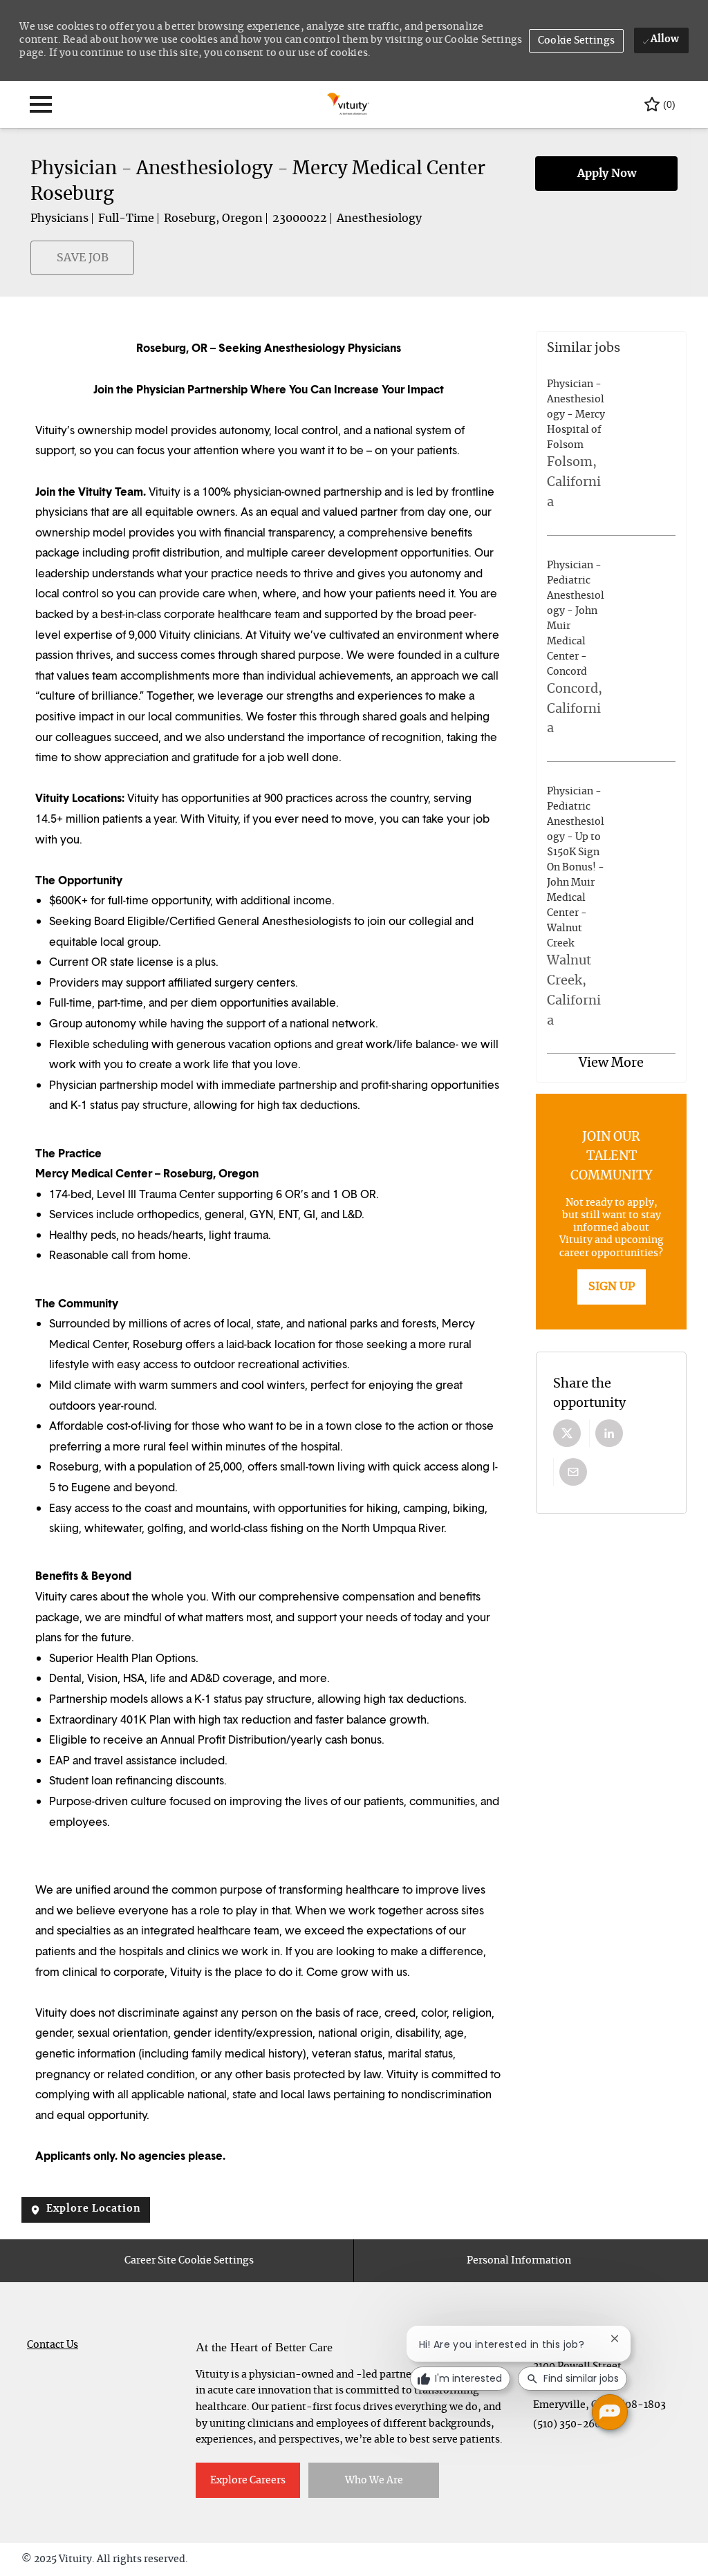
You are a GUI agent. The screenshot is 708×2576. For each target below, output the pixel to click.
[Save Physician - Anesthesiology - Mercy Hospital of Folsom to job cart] (616, 445)
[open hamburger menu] (41, 104)
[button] (576, 41)
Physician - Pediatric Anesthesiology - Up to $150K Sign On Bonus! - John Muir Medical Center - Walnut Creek (576, 868)
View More (611, 1063)
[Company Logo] (349, 103)
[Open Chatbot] (610, 2412)
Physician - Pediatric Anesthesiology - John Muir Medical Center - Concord (576, 619)
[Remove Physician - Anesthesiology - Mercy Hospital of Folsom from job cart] (667, 445)
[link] (612, 1287)
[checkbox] (39, 265)
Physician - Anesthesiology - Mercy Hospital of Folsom (576, 415)
